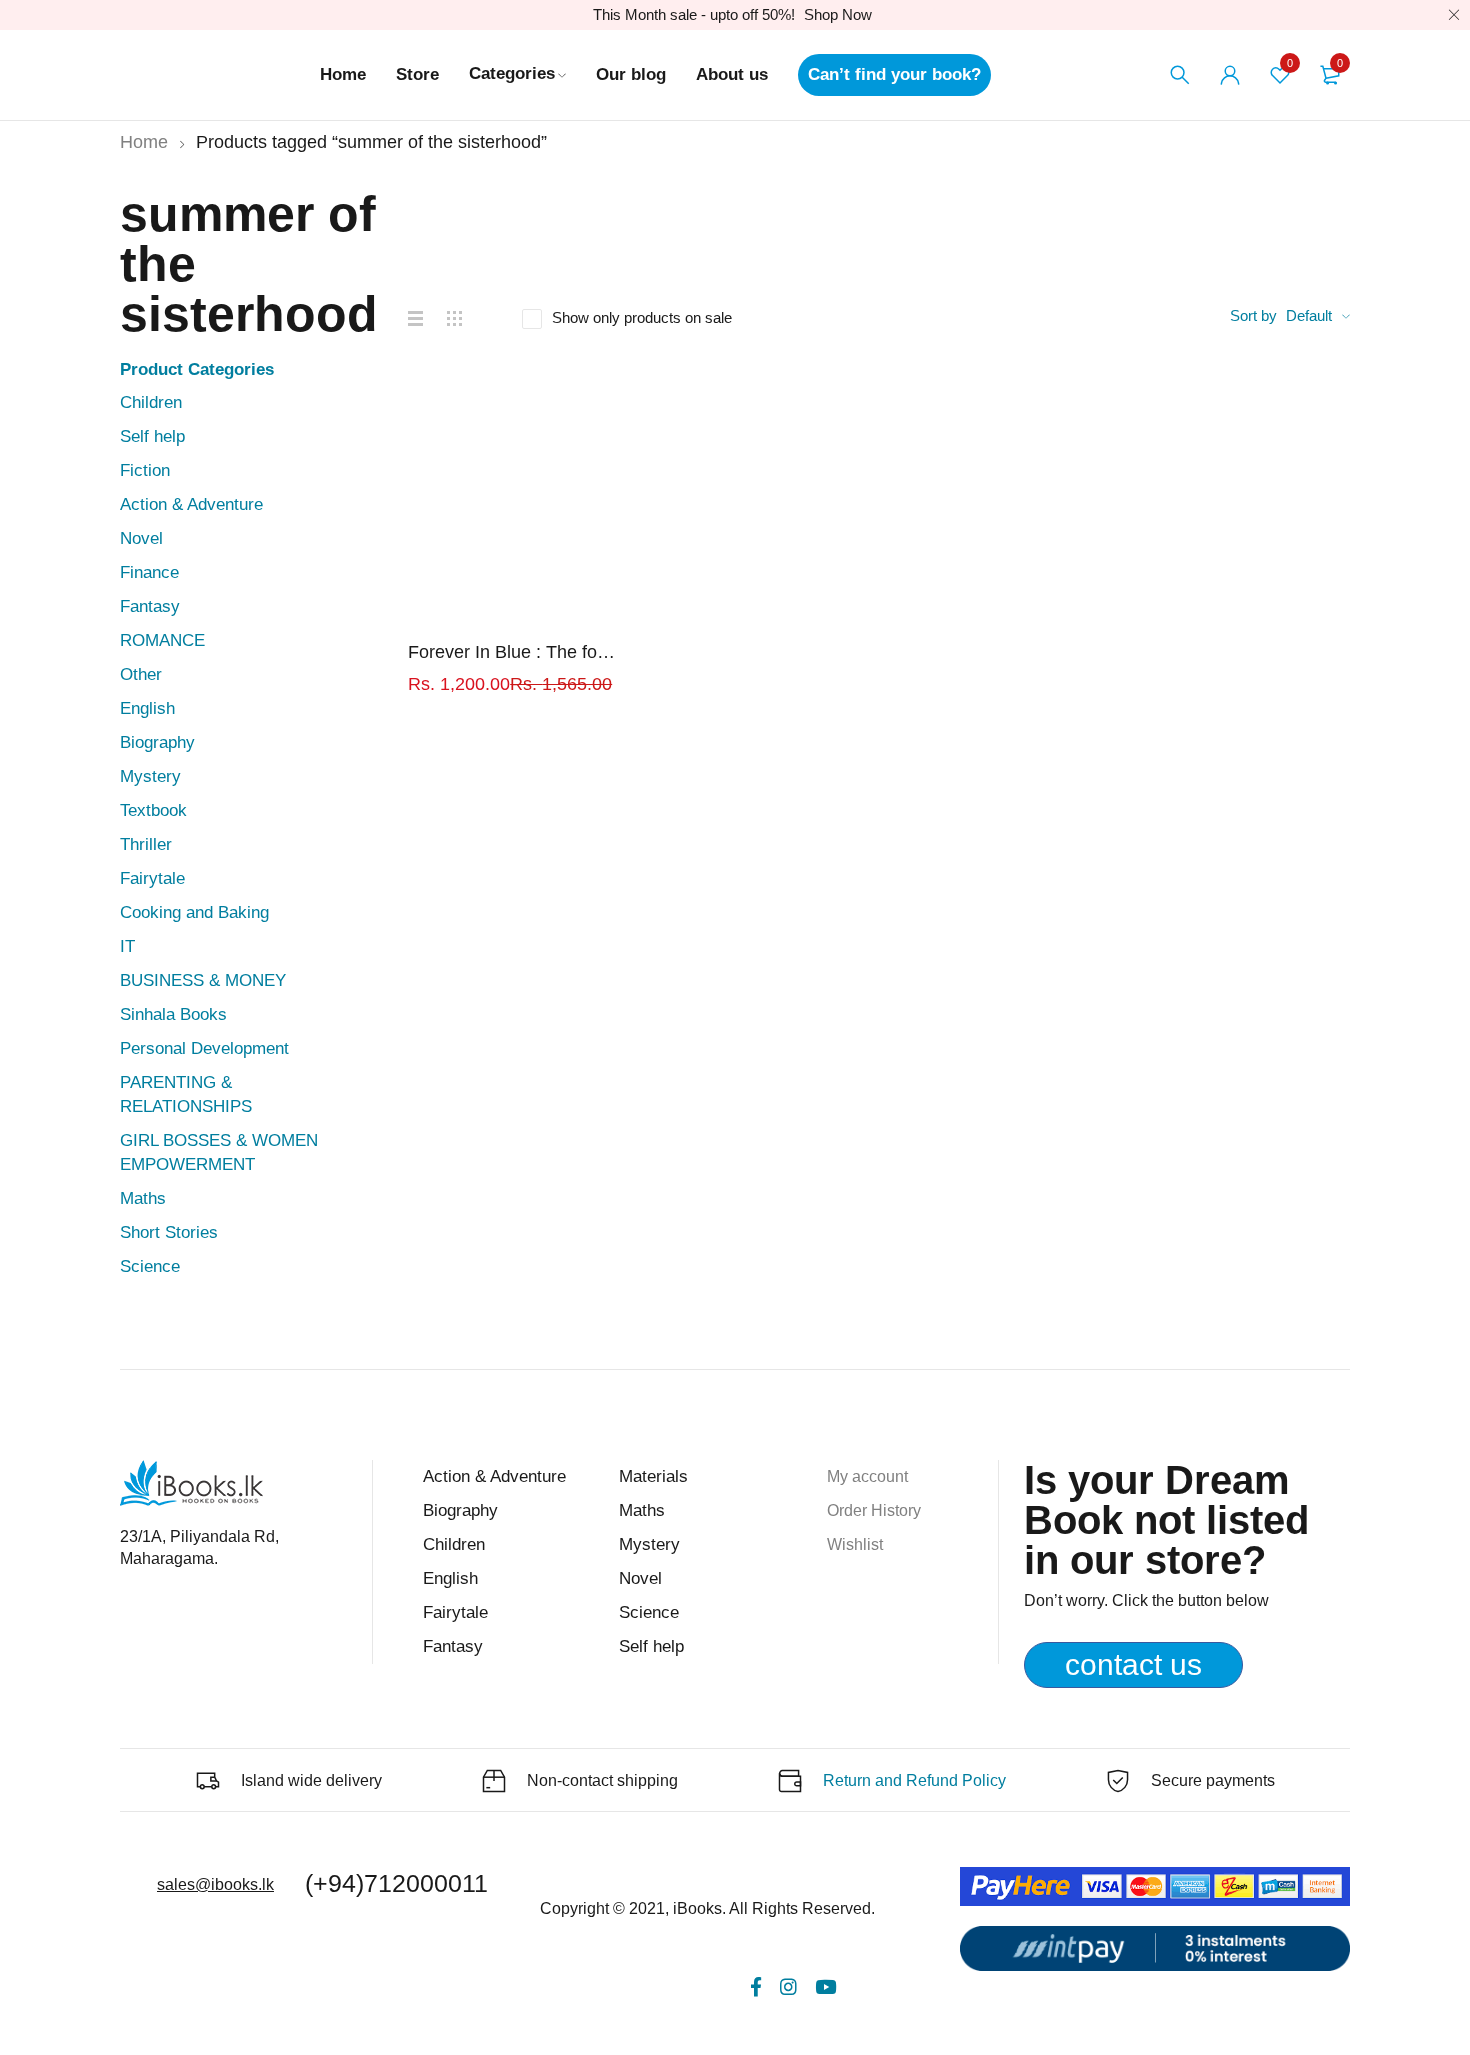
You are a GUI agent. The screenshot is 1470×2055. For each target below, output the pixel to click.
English (147, 708)
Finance (149, 572)
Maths (143, 1198)
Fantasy (150, 606)
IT (127, 946)
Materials (653, 1476)
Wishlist (855, 1544)
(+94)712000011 (396, 1883)
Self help (152, 436)
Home (144, 142)
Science (150, 1266)
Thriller (146, 844)
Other (141, 674)
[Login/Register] (1230, 75)
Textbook (153, 810)
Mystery (150, 776)
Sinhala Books (173, 1014)
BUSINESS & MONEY (203, 980)
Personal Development (204, 1048)
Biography (157, 742)
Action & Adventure (191, 504)
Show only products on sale (642, 317)
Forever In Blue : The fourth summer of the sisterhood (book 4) (514, 652)
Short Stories (169, 1232)
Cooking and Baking (194, 912)
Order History (874, 1510)
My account (867, 1476)
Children (151, 402)
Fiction (145, 470)
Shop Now (838, 14)
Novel (141, 538)
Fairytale (152, 878)
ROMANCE (162, 640)
